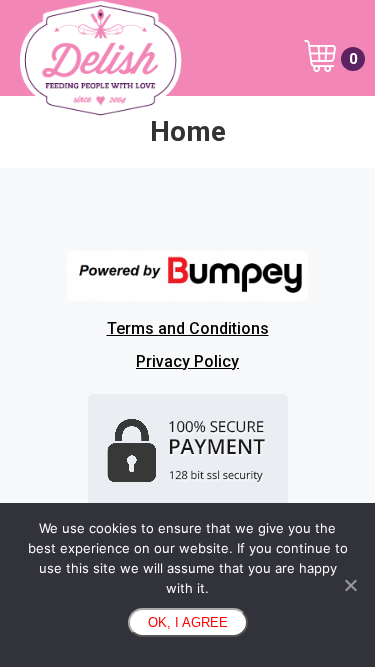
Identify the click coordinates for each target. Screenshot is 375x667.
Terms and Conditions (188, 328)
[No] (350, 585)
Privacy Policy (187, 361)
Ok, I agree (188, 622)
